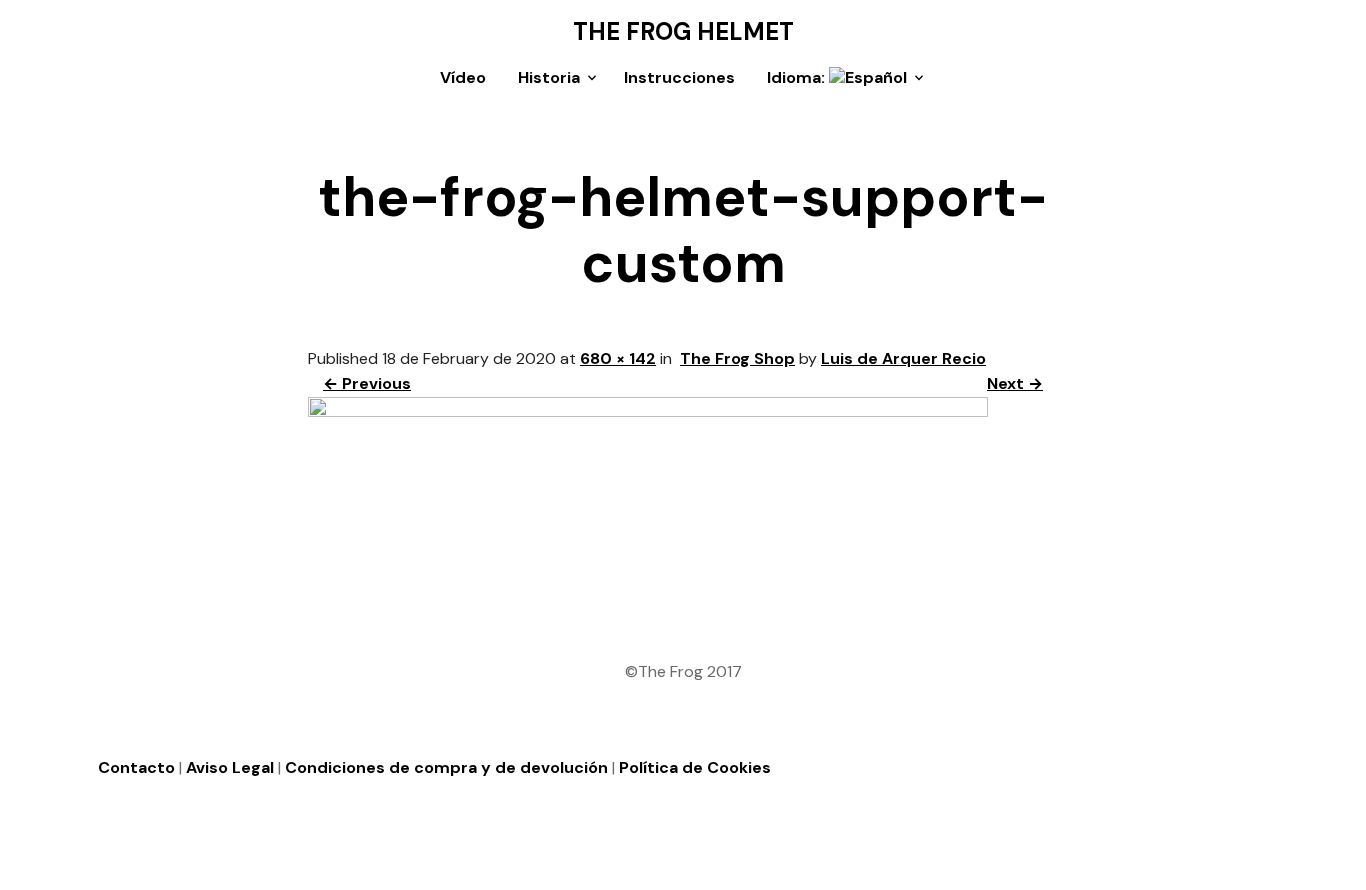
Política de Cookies (695, 767)
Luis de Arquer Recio (903, 358)
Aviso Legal (230, 767)
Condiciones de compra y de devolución (446, 767)
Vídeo (463, 77)
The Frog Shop (737, 358)
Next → (1015, 383)
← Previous (367, 383)
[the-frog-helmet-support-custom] (648, 411)
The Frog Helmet (683, 32)
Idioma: (798, 77)
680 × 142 (618, 358)
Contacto (136, 767)
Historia (549, 77)
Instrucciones (679, 77)
